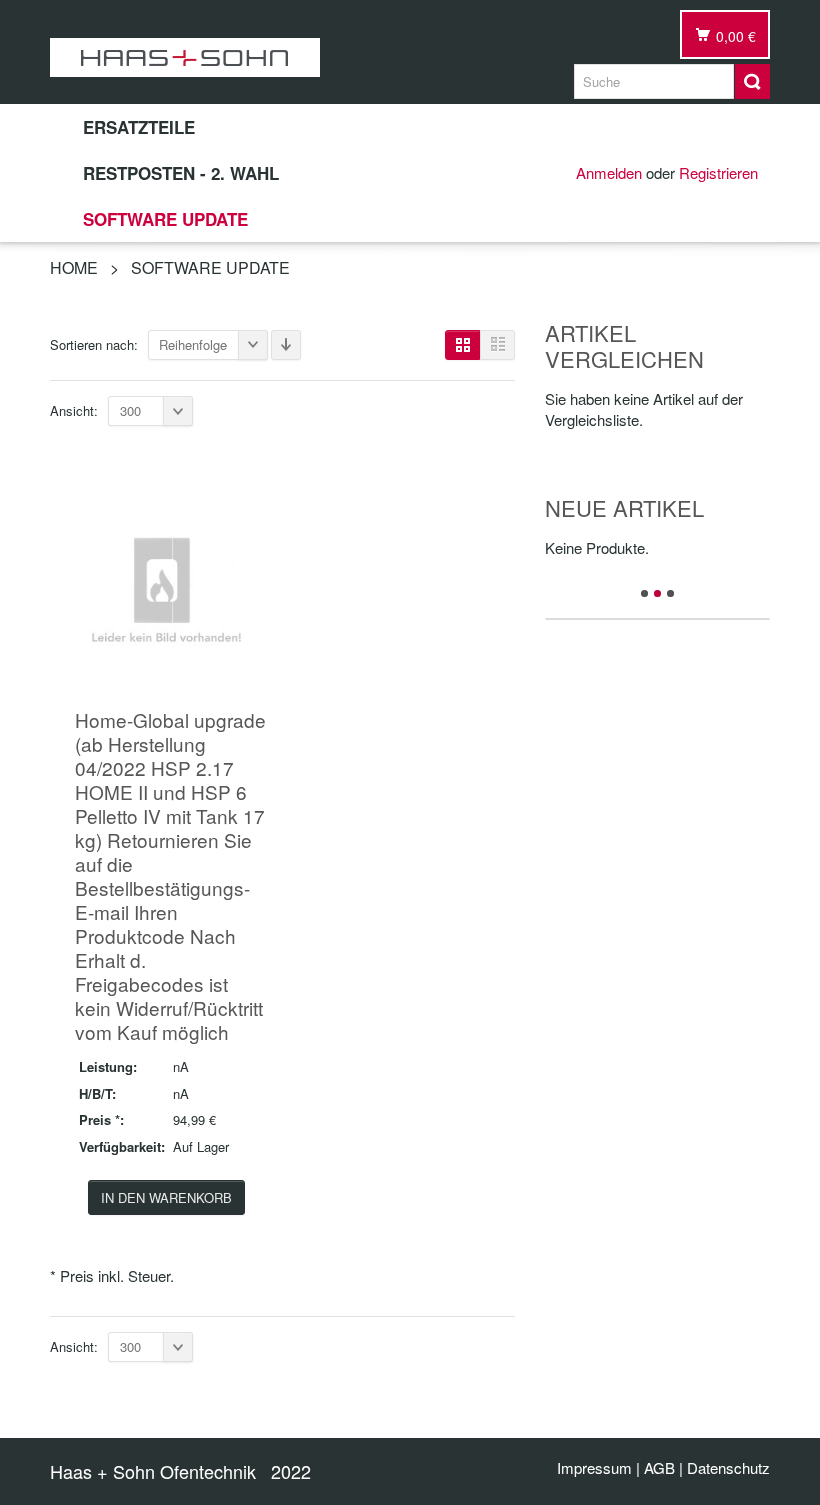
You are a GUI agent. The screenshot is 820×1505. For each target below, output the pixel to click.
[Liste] (497, 345)
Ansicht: (74, 410)
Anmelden (609, 172)
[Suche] (752, 81)
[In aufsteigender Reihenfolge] (286, 345)
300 (130, 410)
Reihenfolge (193, 344)
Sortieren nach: (94, 344)
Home (74, 267)
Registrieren (718, 172)
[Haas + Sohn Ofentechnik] (185, 57)
